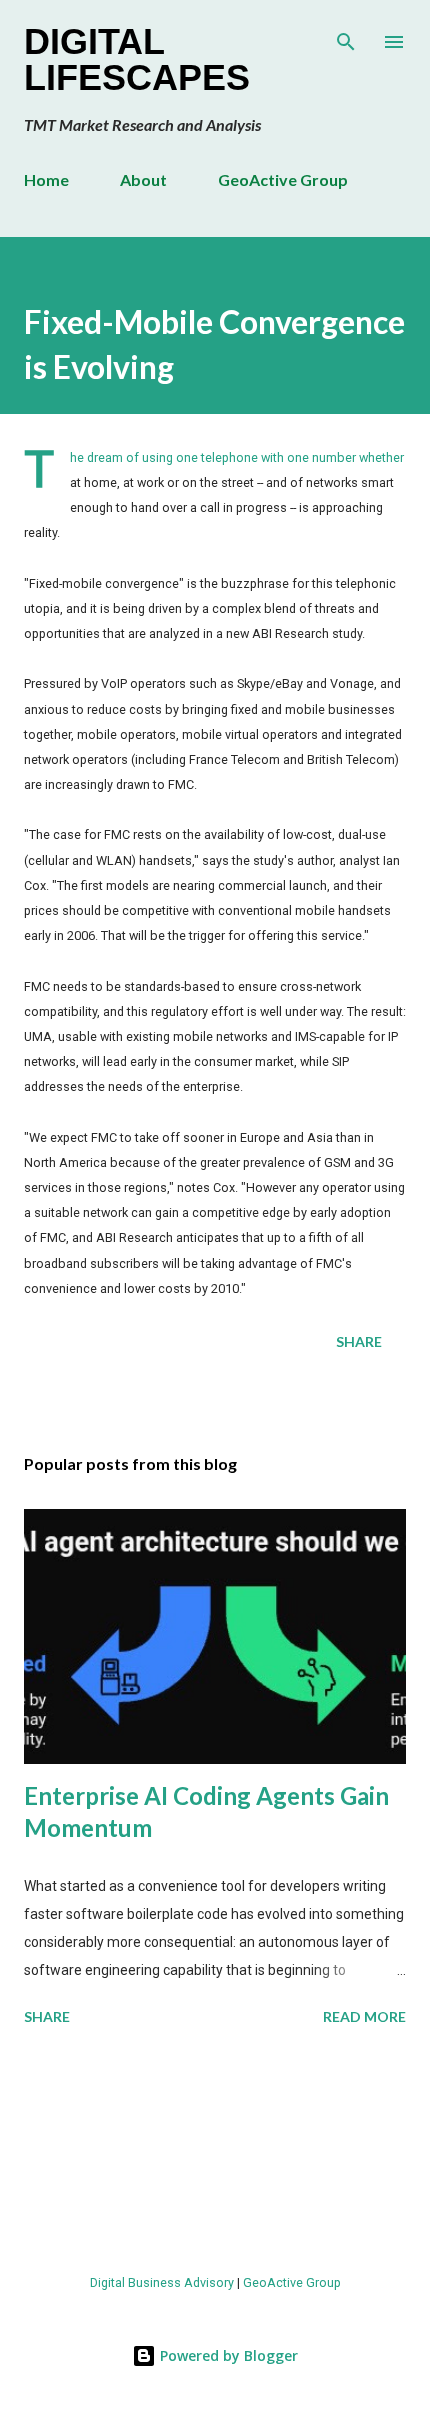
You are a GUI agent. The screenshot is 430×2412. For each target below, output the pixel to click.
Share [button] (359, 1341)
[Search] (346, 36)
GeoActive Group (283, 179)
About (143, 179)
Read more (364, 2016)
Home (46, 179)
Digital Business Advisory (162, 2282)
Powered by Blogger (227, 2355)
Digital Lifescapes (137, 59)
